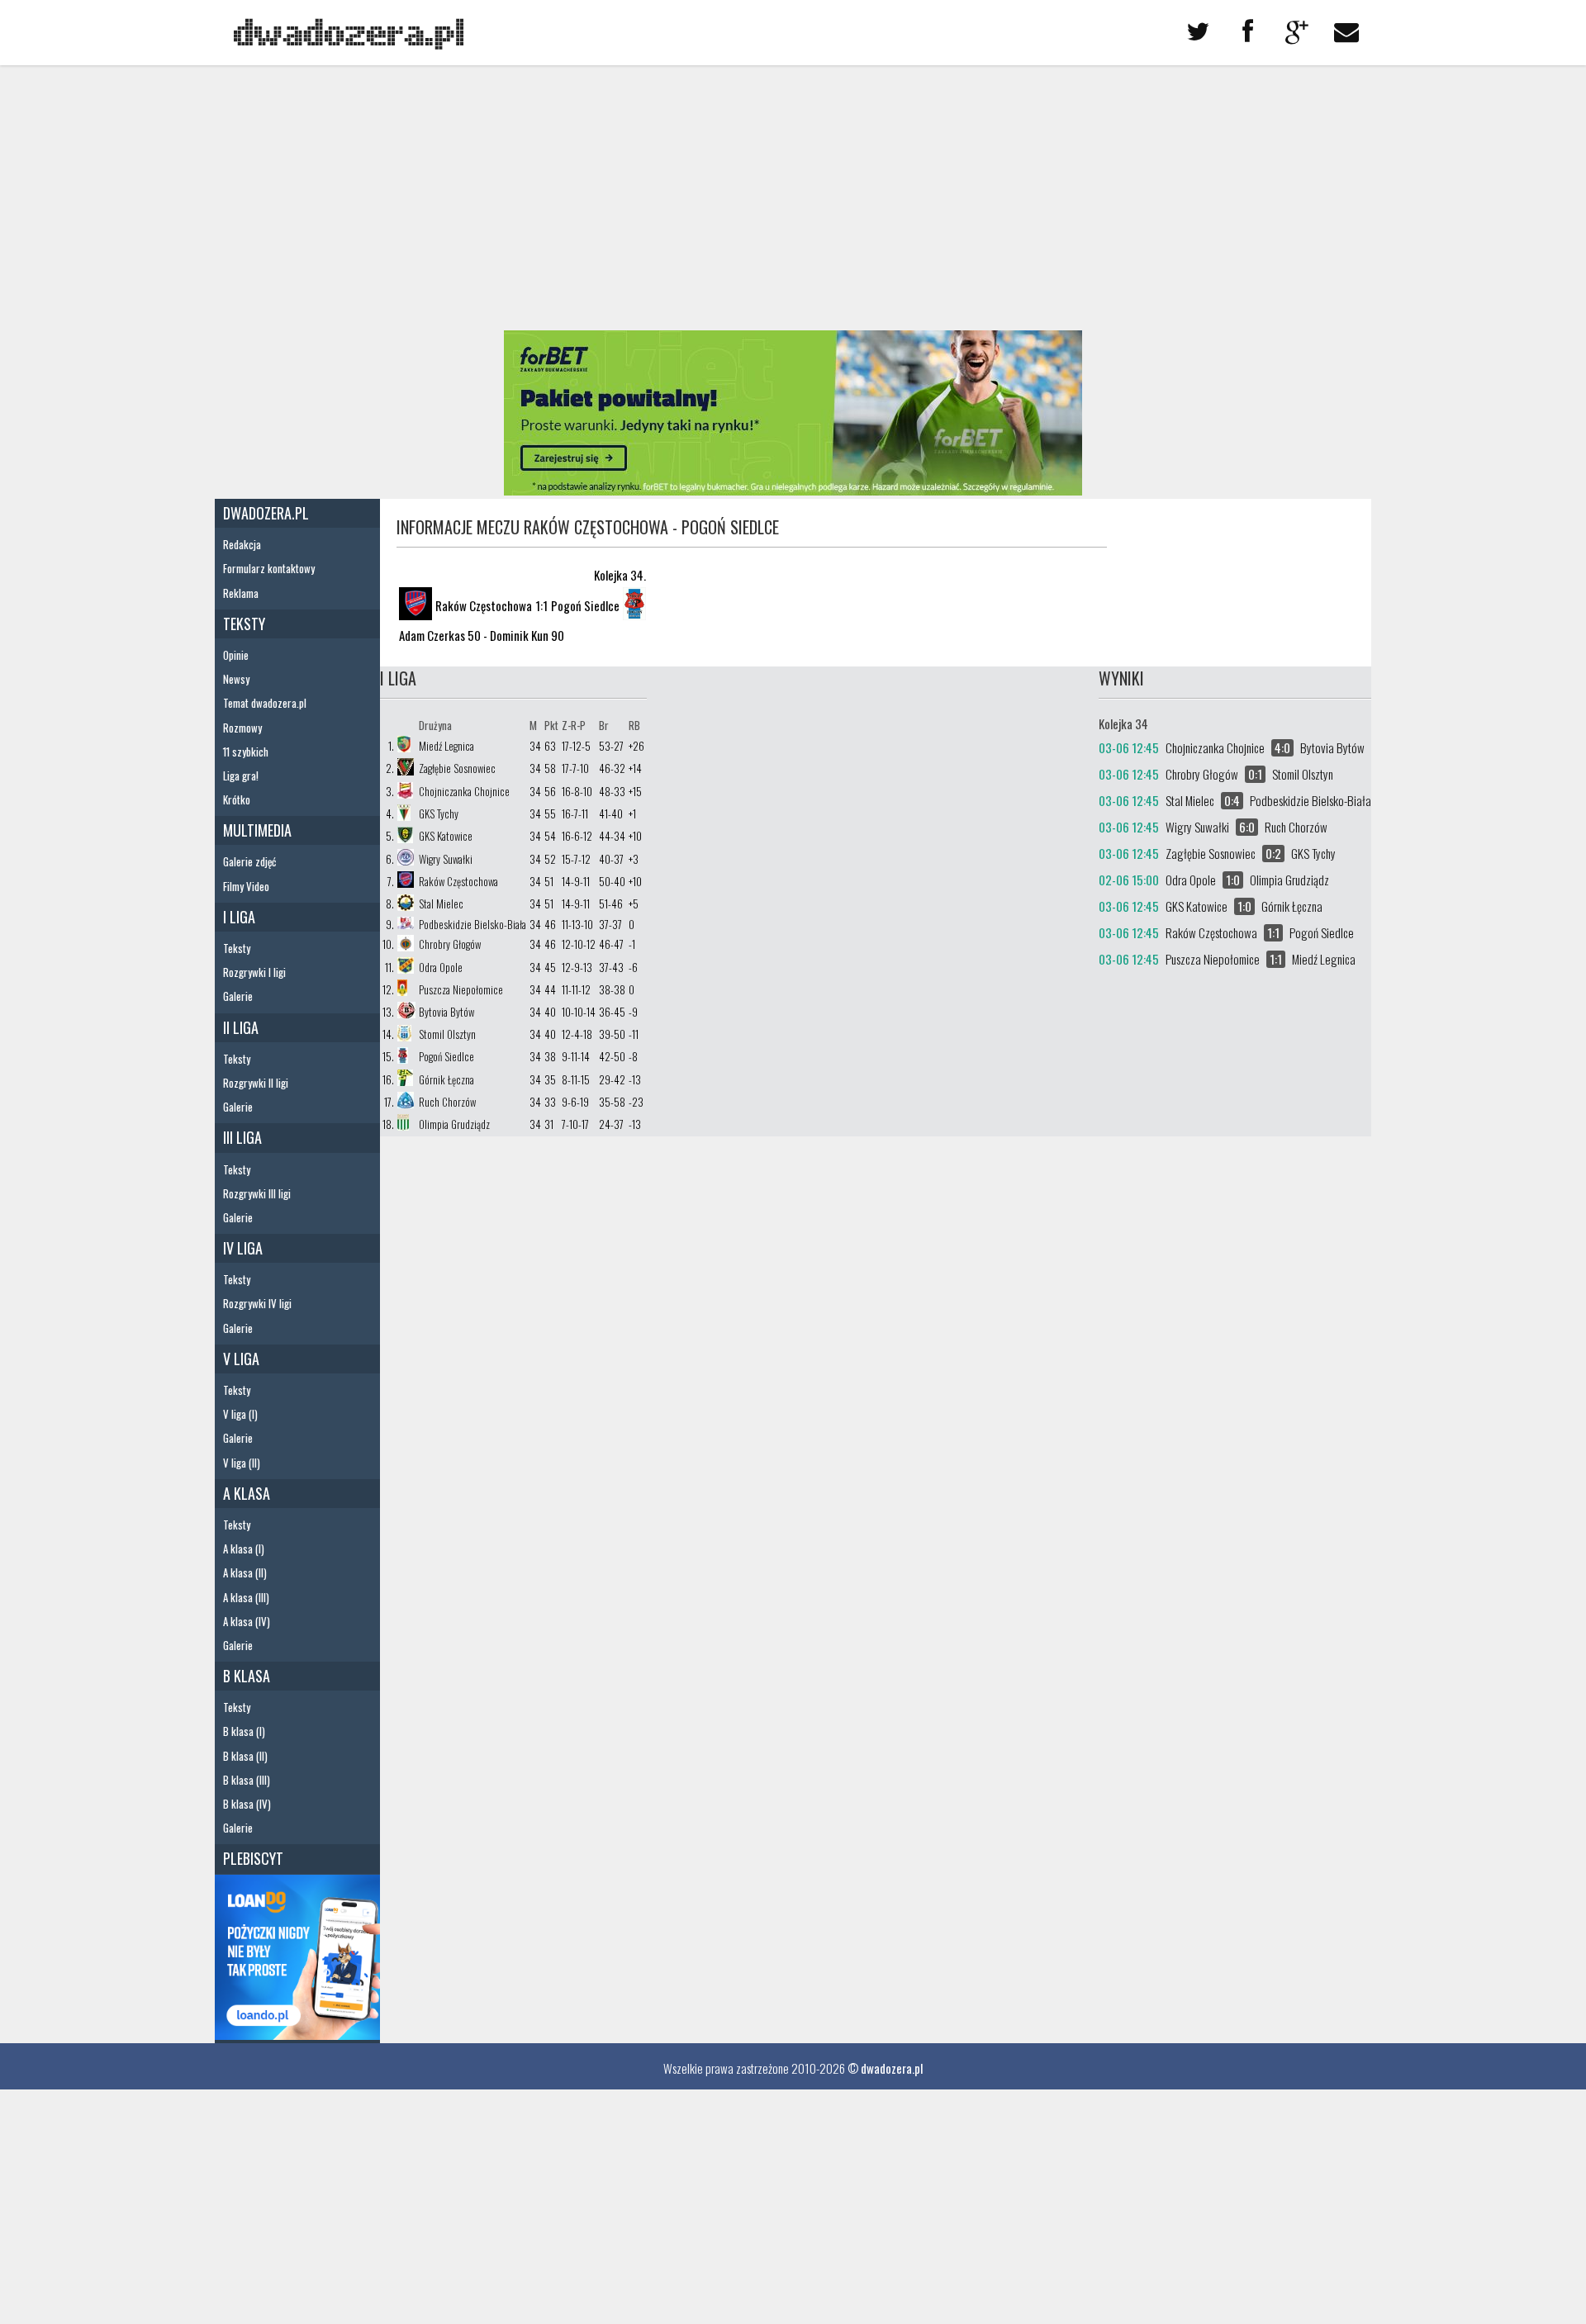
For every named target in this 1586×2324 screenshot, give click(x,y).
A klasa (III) (246, 1597)
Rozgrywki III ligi (257, 1193)
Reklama (241, 593)
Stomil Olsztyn (447, 1034)
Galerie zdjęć (249, 861)
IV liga (243, 1248)
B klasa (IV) (247, 1804)
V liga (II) (242, 1463)
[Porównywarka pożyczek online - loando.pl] (297, 2034)
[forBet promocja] (793, 490)
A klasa (247, 1493)
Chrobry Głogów (450, 944)
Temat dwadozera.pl (265, 703)
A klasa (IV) (247, 1621)
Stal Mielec (441, 904)
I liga (239, 917)
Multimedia (257, 830)
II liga (241, 1027)
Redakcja (242, 544)
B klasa (247, 1676)
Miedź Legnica (446, 746)
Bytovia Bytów (446, 1012)
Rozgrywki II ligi (256, 1083)
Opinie (236, 655)
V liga (241, 1359)
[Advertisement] (793, 198)
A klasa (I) (244, 1549)
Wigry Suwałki (446, 859)
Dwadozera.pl (266, 513)
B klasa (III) (247, 1780)
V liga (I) (240, 1414)
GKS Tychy (439, 813)
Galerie (238, 996)
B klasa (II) (245, 1756)
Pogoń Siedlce (446, 1056)
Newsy (236, 679)
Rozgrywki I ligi (254, 972)
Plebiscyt (253, 1858)
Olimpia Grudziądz (454, 1124)
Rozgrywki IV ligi (257, 1303)
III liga (242, 1137)
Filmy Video (246, 886)
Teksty (244, 624)
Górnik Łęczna (446, 1079)
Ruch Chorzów (447, 1102)
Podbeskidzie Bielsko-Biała (472, 924)
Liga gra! (241, 775)
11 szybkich (246, 752)
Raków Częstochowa (458, 881)
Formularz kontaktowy (269, 568)
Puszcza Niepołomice (461, 989)
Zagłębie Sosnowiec (457, 768)
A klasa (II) (245, 1572)
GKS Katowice (446, 836)
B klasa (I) (244, 1731)
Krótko (237, 799)
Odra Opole (441, 967)
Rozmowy (242, 728)
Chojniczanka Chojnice (464, 791)
